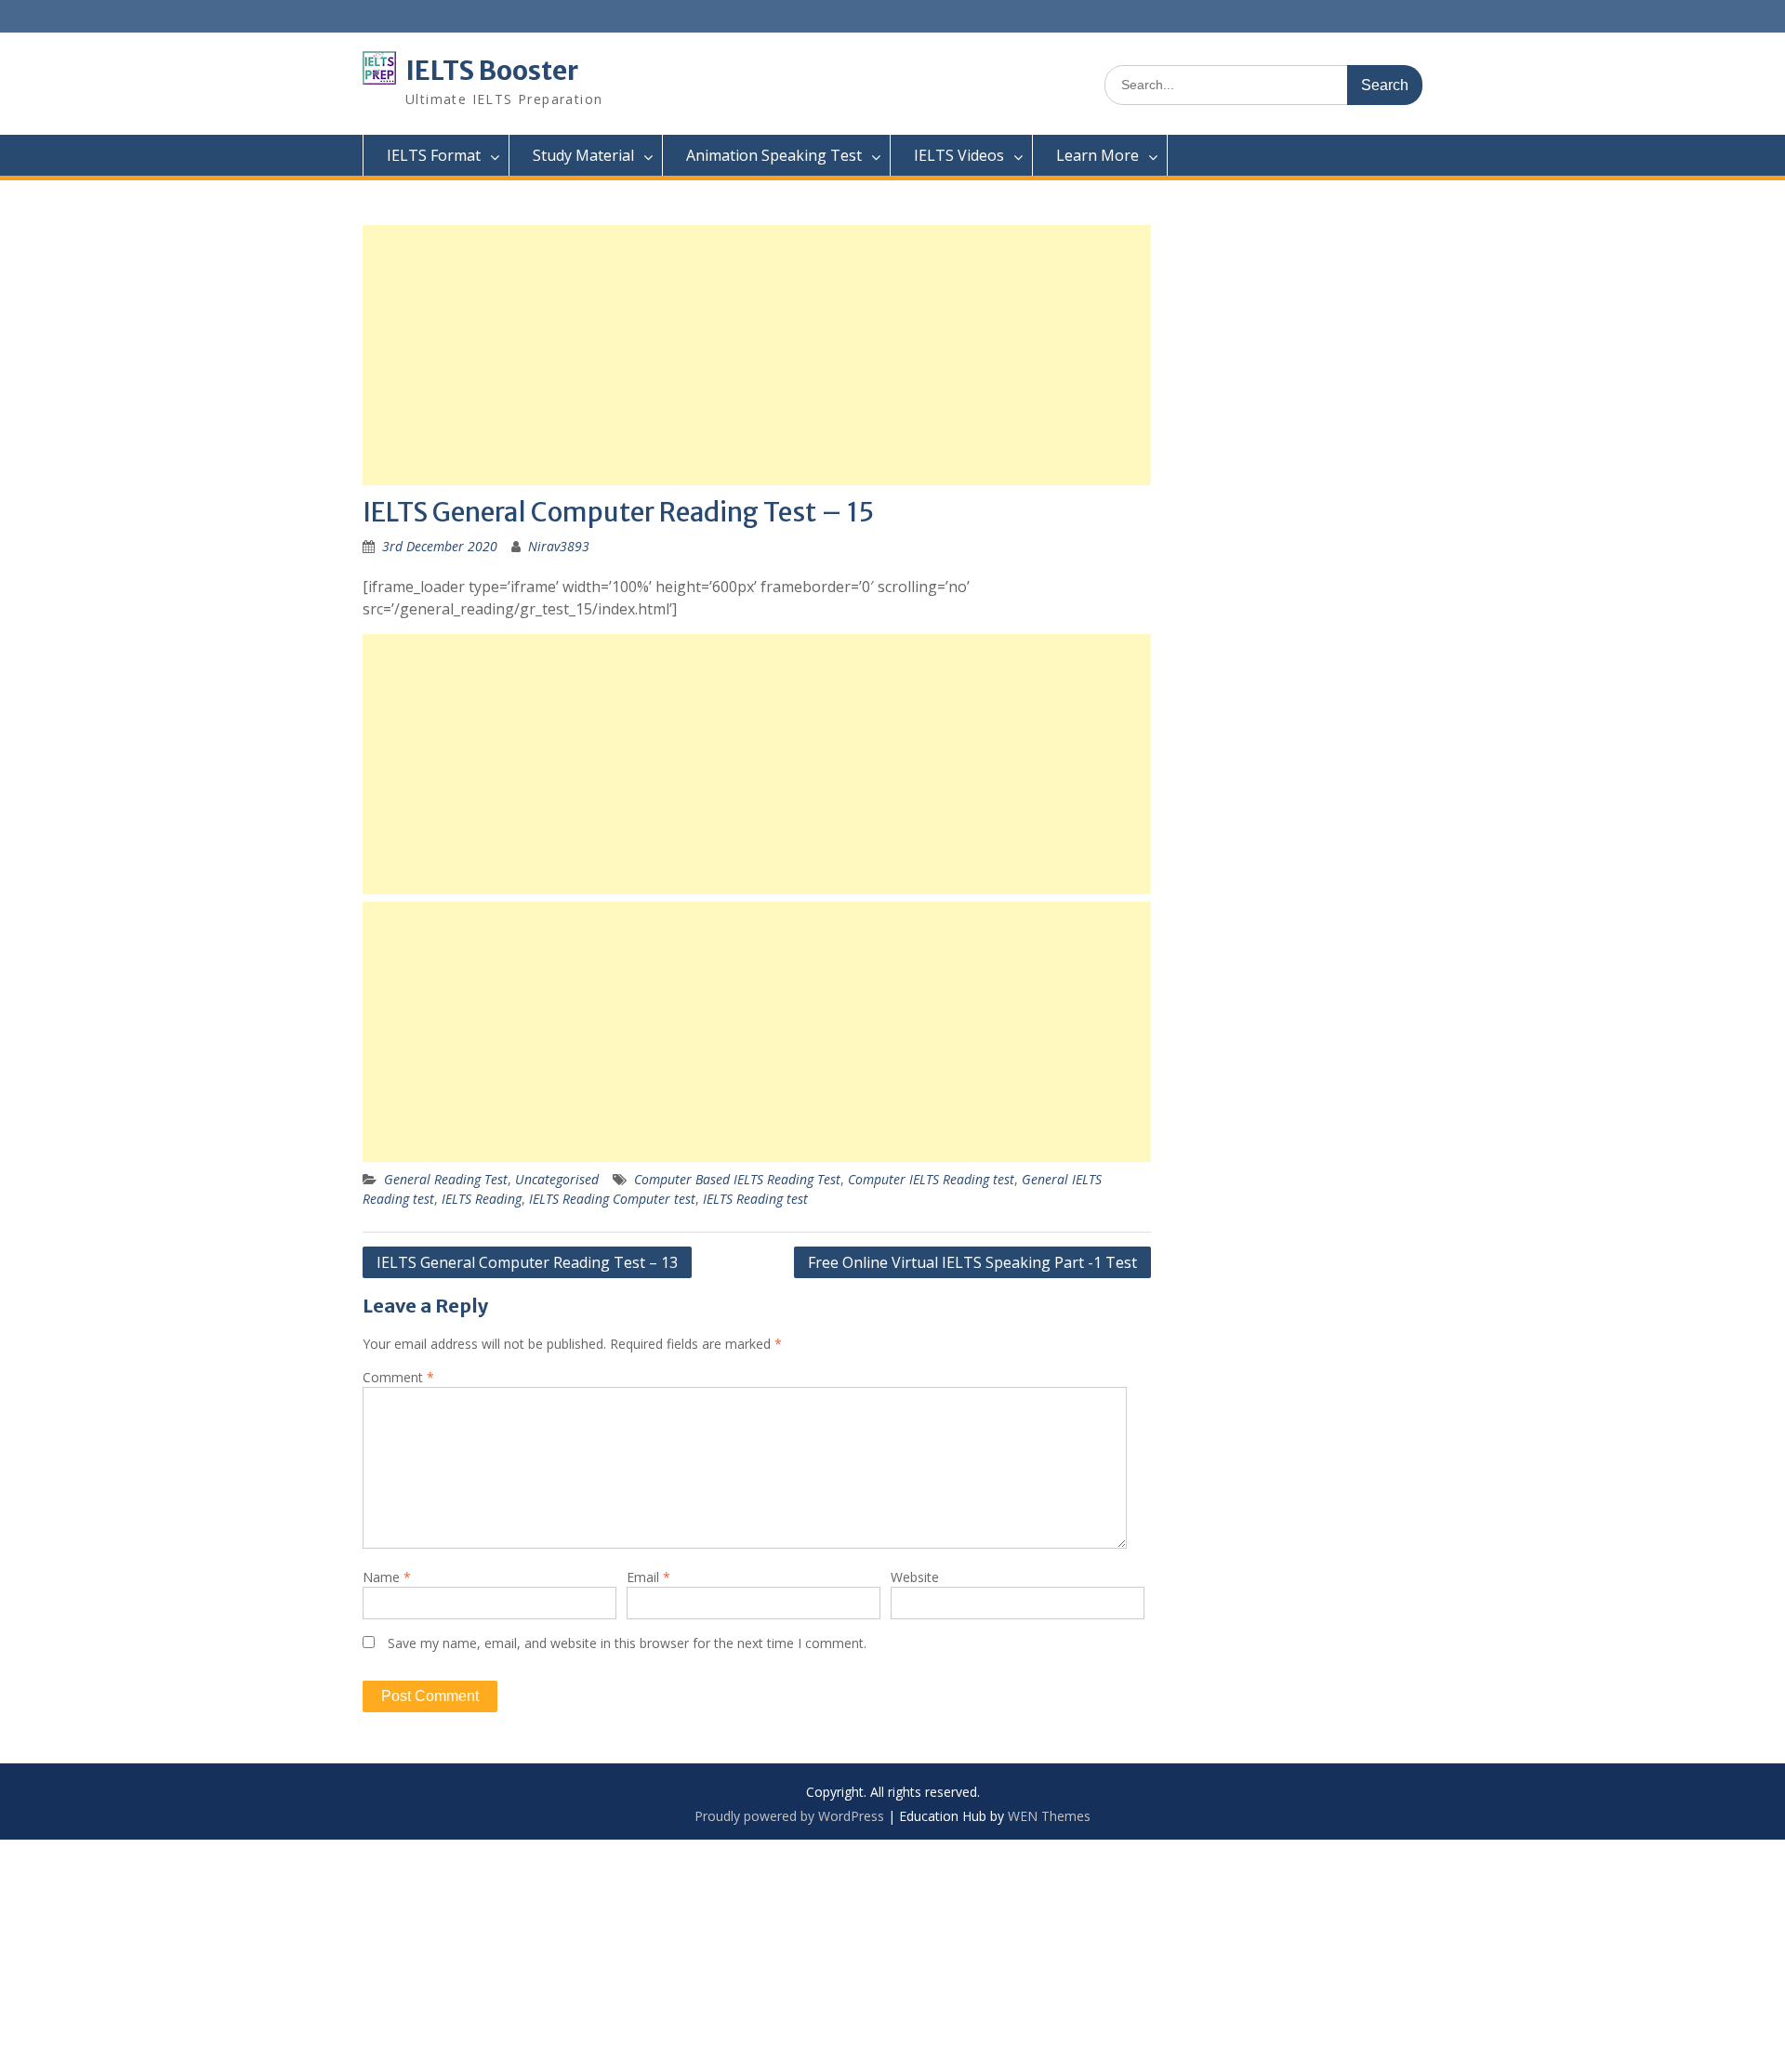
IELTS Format (434, 155)
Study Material (583, 155)
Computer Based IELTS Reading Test (737, 1179)
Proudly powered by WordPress (789, 1816)
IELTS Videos (959, 155)
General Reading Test (446, 1179)
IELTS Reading (482, 1199)
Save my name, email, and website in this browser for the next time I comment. (627, 1643)
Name (387, 1577)
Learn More (1097, 155)
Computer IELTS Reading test (931, 1179)
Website (915, 1577)
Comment (398, 1377)
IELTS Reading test (755, 1199)
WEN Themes (1049, 1816)
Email (648, 1577)
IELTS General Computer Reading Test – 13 (527, 1262)
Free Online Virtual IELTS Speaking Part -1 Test (972, 1262)
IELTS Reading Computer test (612, 1199)
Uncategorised (557, 1179)
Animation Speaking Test (774, 155)
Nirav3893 (559, 546)
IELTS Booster (492, 71)
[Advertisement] (757, 355)
